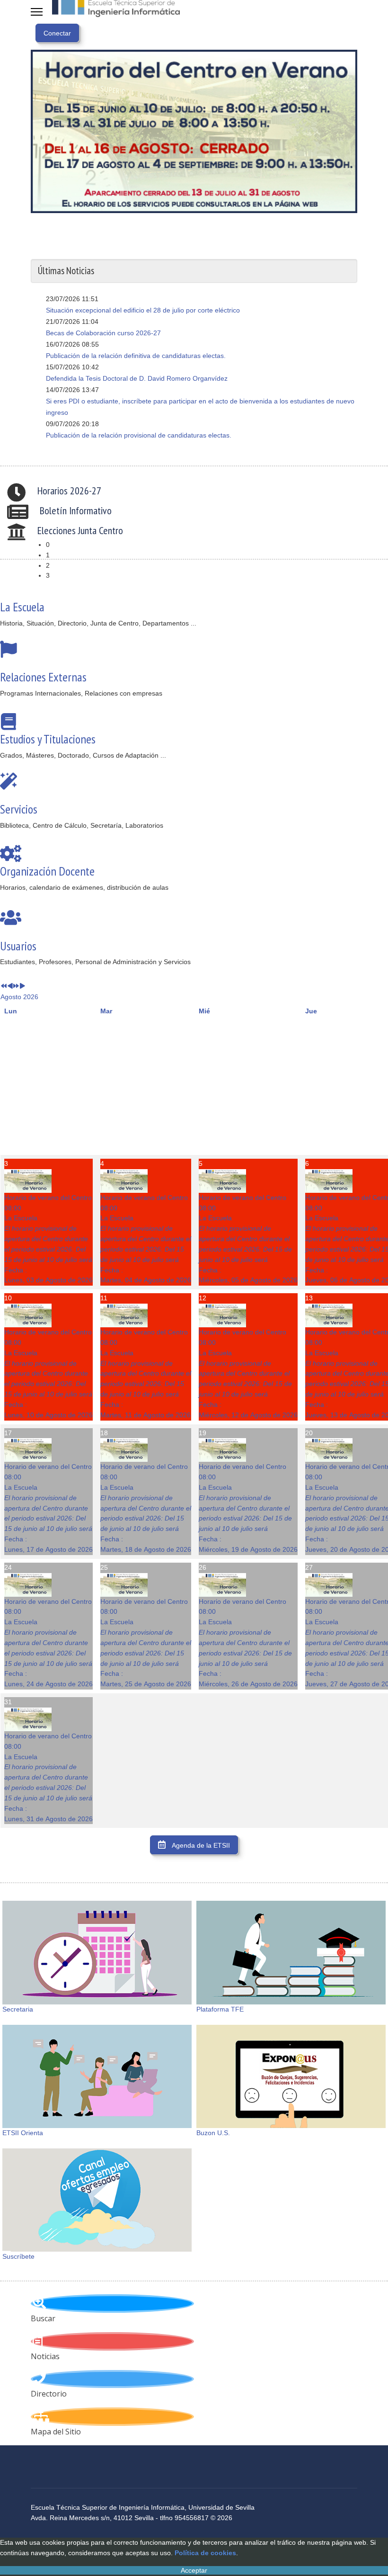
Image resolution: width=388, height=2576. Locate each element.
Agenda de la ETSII (200, 1845)
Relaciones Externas (43, 677)
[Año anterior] (4, 986)
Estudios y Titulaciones (48, 739)
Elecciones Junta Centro (80, 530)
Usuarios (18, 946)
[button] (202, 545)
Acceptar (194, 2570)
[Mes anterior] (10, 986)
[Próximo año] (16, 986)
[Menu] (37, 12)
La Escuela (22, 607)
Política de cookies (205, 2553)
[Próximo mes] (22, 986)
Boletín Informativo (76, 510)
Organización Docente (47, 871)
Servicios (19, 809)
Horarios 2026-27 (69, 491)
